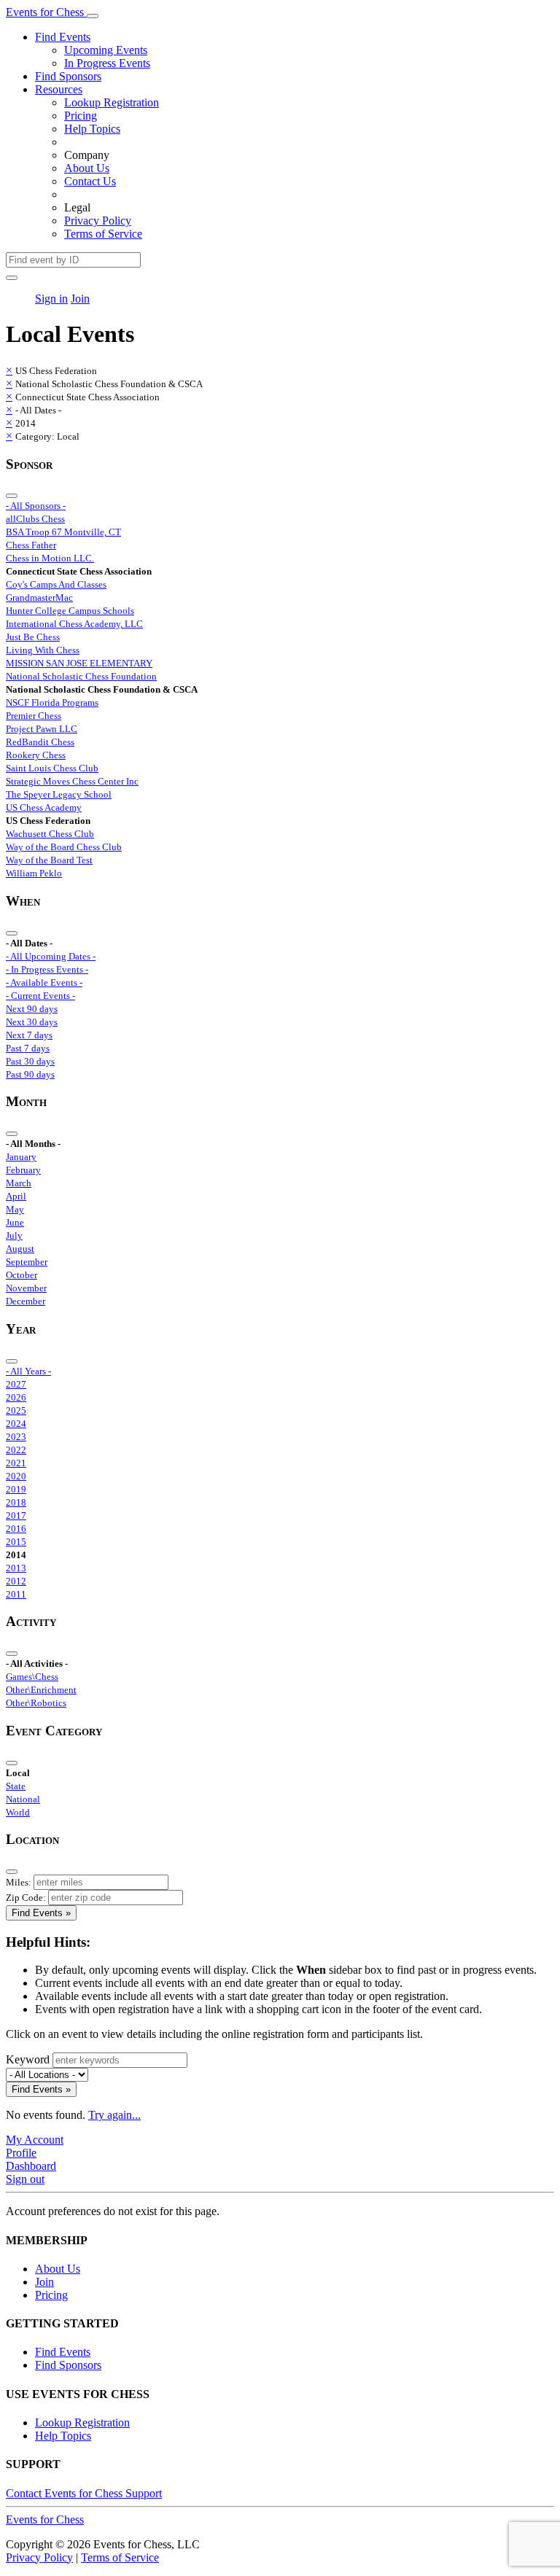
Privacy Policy (98, 221)
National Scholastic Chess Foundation (81, 676)
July (14, 1236)
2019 (16, 1489)
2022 (16, 1450)
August (20, 1249)
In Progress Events (107, 63)
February (23, 1170)
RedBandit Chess (40, 742)
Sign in (51, 299)
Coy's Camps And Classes (56, 584)
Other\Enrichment (41, 1690)
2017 (16, 1515)
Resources (59, 89)
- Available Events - (44, 982)
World (18, 1812)
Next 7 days (29, 1035)
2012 (16, 1581)
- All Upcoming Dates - (51, 956)
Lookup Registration (112, 102)
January (21, 1157)
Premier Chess (34, 716)
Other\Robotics (36, 1703)
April (16, 1196)
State (16, 1786)
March (19, 1183)
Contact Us (90, 181)
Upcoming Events (106, 50)
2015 (16, 1542)
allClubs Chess (35, 519)
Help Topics (92, 129)
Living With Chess (43, 650)
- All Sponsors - (36, 506)
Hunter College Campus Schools (70, 611)
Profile (21, 2153)
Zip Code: (26, 1898)
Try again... (114, 2115)
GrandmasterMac (39, 598)
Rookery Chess (36, 755)
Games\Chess (32, 1677)
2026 (16, 1397)
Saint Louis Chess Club (52, 768)
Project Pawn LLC (42, 729)
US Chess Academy (44, 808)
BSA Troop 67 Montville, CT (63, 532)
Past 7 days (28, 1048)
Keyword (28, 2059)
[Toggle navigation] (93, 16)
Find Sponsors (68, 76)
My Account (35, 2140)
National (23, 1799)
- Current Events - (40, 996)
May (15, 1209)
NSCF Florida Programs (52, 703)
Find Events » (41, 1913)
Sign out (25, 2179)
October (22, 1275)
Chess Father (31, 545)
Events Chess (45, 2519)
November (26, 1288)
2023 (16, 1437)
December (26, 1301)
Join (80, 299)
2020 (16, 1476)
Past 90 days (30, 1074)
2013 (16, 1568)
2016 (16, 1529)
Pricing (81, 116)
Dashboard (31, 2166)
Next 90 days (32, 1009)
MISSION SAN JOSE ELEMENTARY (79, 663)
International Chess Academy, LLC (74, 624)
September (27, 1262)
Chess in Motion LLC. (50, 558)
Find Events (63, 37)
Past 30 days (30, 1061)
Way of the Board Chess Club (64, 847)
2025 (16, 1410)
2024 (16, 1424)
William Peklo (34, 873)
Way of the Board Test (49, 860)
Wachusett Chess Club (50, 834)
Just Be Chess (33, 637)
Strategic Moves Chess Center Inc (72, 781)
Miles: (19, 1882)
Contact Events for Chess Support (84, 2493)
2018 (16, 1502)
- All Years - (28, 1371)
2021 (16, 1463)
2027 (16, 1384)
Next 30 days (32, 1022)
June (15, 1222)
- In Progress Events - (47, 969)
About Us (87, 168)
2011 (16, 1594)
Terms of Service (103, 234)
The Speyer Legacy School (59, 794)
